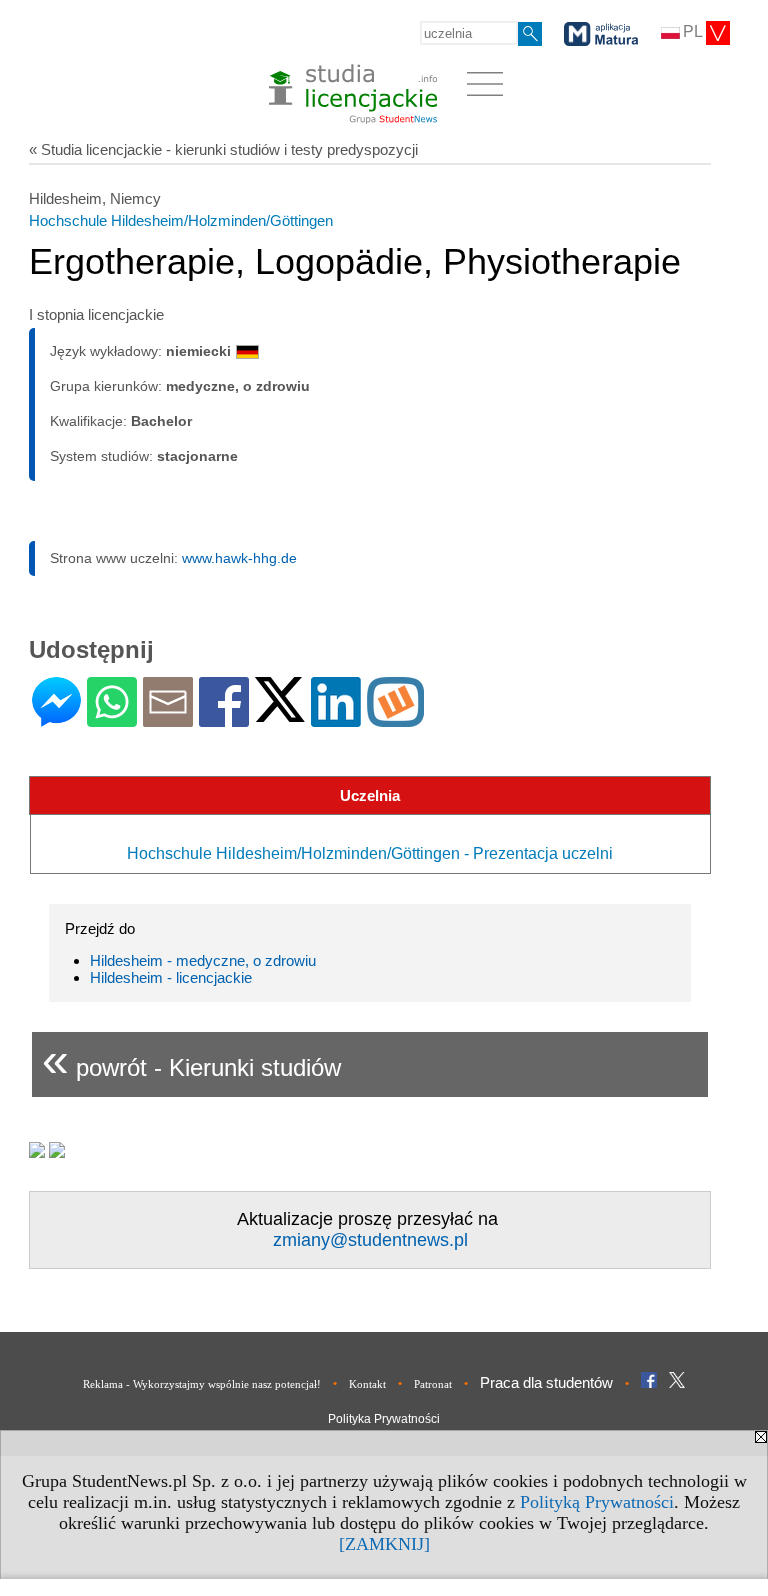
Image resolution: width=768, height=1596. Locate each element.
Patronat (433, 1384)
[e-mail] (168, 718)
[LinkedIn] (336, 718)
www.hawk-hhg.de (239, 558)
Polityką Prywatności (597, 1502)
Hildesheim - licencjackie (171, 977)
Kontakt (367, 1384)
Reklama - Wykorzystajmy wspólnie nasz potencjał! (202, 1384)
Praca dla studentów (546, 1382)
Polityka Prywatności (384, 1419)
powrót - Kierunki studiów (191, 1059)
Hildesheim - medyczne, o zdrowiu (203, 960)
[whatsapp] (112, 718)
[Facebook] (224, 718)
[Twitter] (280, 713)
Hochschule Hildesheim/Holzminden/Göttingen (181, 220)
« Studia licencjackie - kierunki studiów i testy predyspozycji (223, 149)
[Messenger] (56, 718)
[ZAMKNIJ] (384, 1544)
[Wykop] (395, 718)
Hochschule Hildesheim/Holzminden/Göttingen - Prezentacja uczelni (370, 853)
